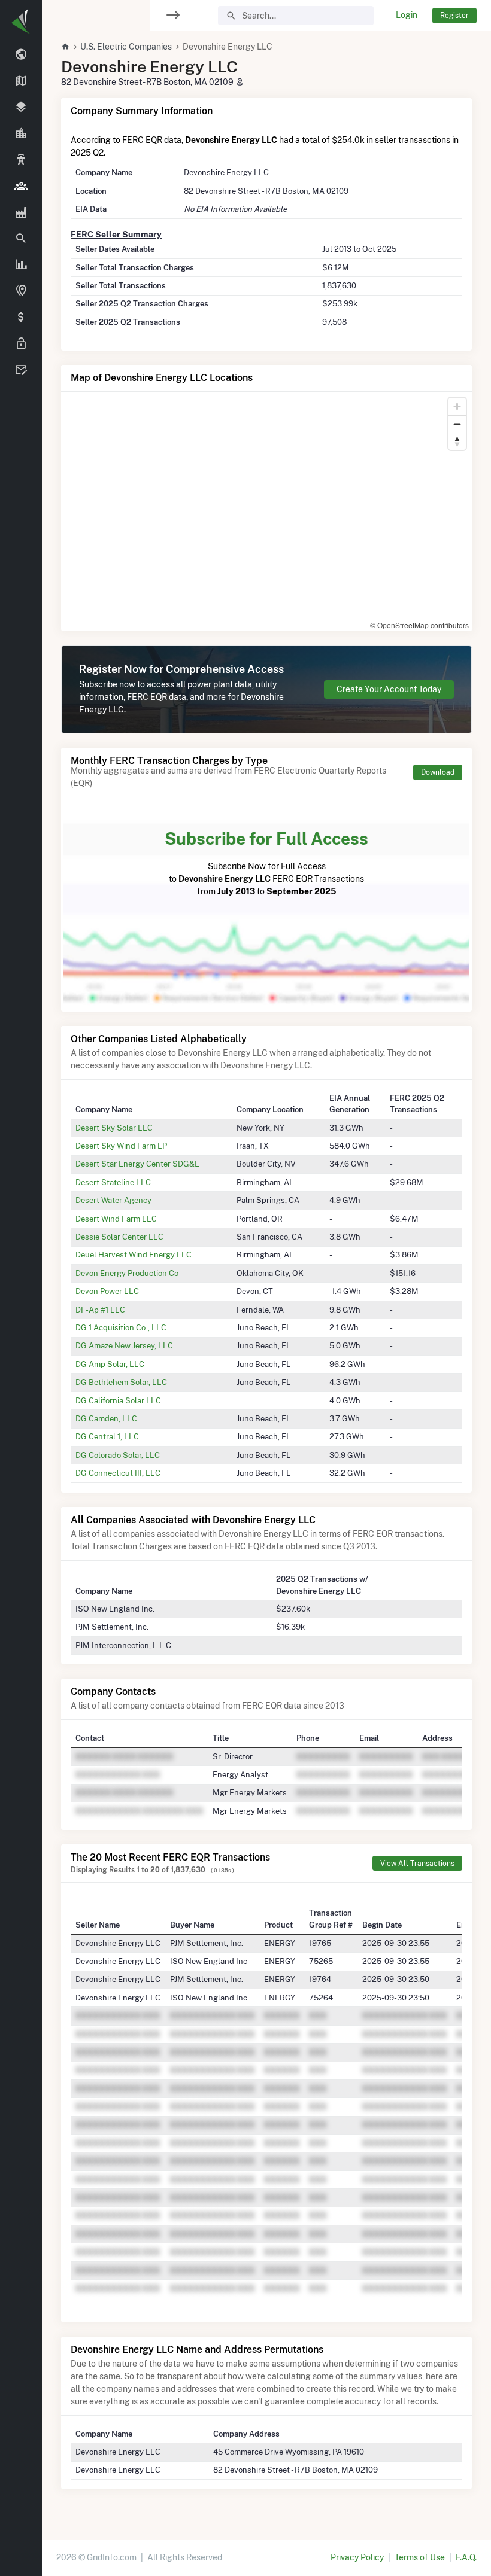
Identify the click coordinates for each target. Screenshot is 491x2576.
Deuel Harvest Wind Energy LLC (134, 1254)
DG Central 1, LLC (107, 1436)
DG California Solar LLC (118, 1400)
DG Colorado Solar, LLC (118, 1455)
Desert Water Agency (113, 1200)
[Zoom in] (457, 407)
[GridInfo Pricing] (21, 318)
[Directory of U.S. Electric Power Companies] (21, 186)
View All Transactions (417, 1863)
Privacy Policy (357, 2557)
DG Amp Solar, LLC (110, 1364)
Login (407, 15)
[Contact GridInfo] (21, 370)
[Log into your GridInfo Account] (21, 344)
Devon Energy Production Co (127, 1273)
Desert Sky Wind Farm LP (121, 1146)
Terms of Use (420, 2557)
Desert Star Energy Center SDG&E (137, 1164)
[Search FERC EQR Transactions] (21, 239)
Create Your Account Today (389, 689)
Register (454, 15)
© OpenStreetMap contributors (419, 625)
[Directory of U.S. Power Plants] (21, 212)
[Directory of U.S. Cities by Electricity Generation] (21, 134)
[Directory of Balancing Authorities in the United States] (21, 160)
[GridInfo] (21, 21)
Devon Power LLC (107, 1291)
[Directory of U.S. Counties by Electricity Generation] (21, 108)
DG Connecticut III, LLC (118, 1473)
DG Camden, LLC (106, 1418)
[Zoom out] (457, 424)
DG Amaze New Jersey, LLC (124, 1345)
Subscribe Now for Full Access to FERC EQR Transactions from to (266, 862)
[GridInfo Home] (65, 47)
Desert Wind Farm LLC (116, 1219)
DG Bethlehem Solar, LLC (121, 1382)
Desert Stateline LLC (113, 1182)
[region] (21, 1281)
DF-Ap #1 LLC (100, 1310)
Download (438, 772)
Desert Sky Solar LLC (114, 1128)
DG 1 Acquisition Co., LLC (121, 1327)
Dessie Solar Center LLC (119, 1237)
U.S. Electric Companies (126, 47)
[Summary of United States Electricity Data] (21, 55)
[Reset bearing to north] (457, 441)
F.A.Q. (466, 2557)
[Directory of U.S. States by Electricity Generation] (21, 81)
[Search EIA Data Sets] (21, 265)
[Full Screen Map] (21, 291)
